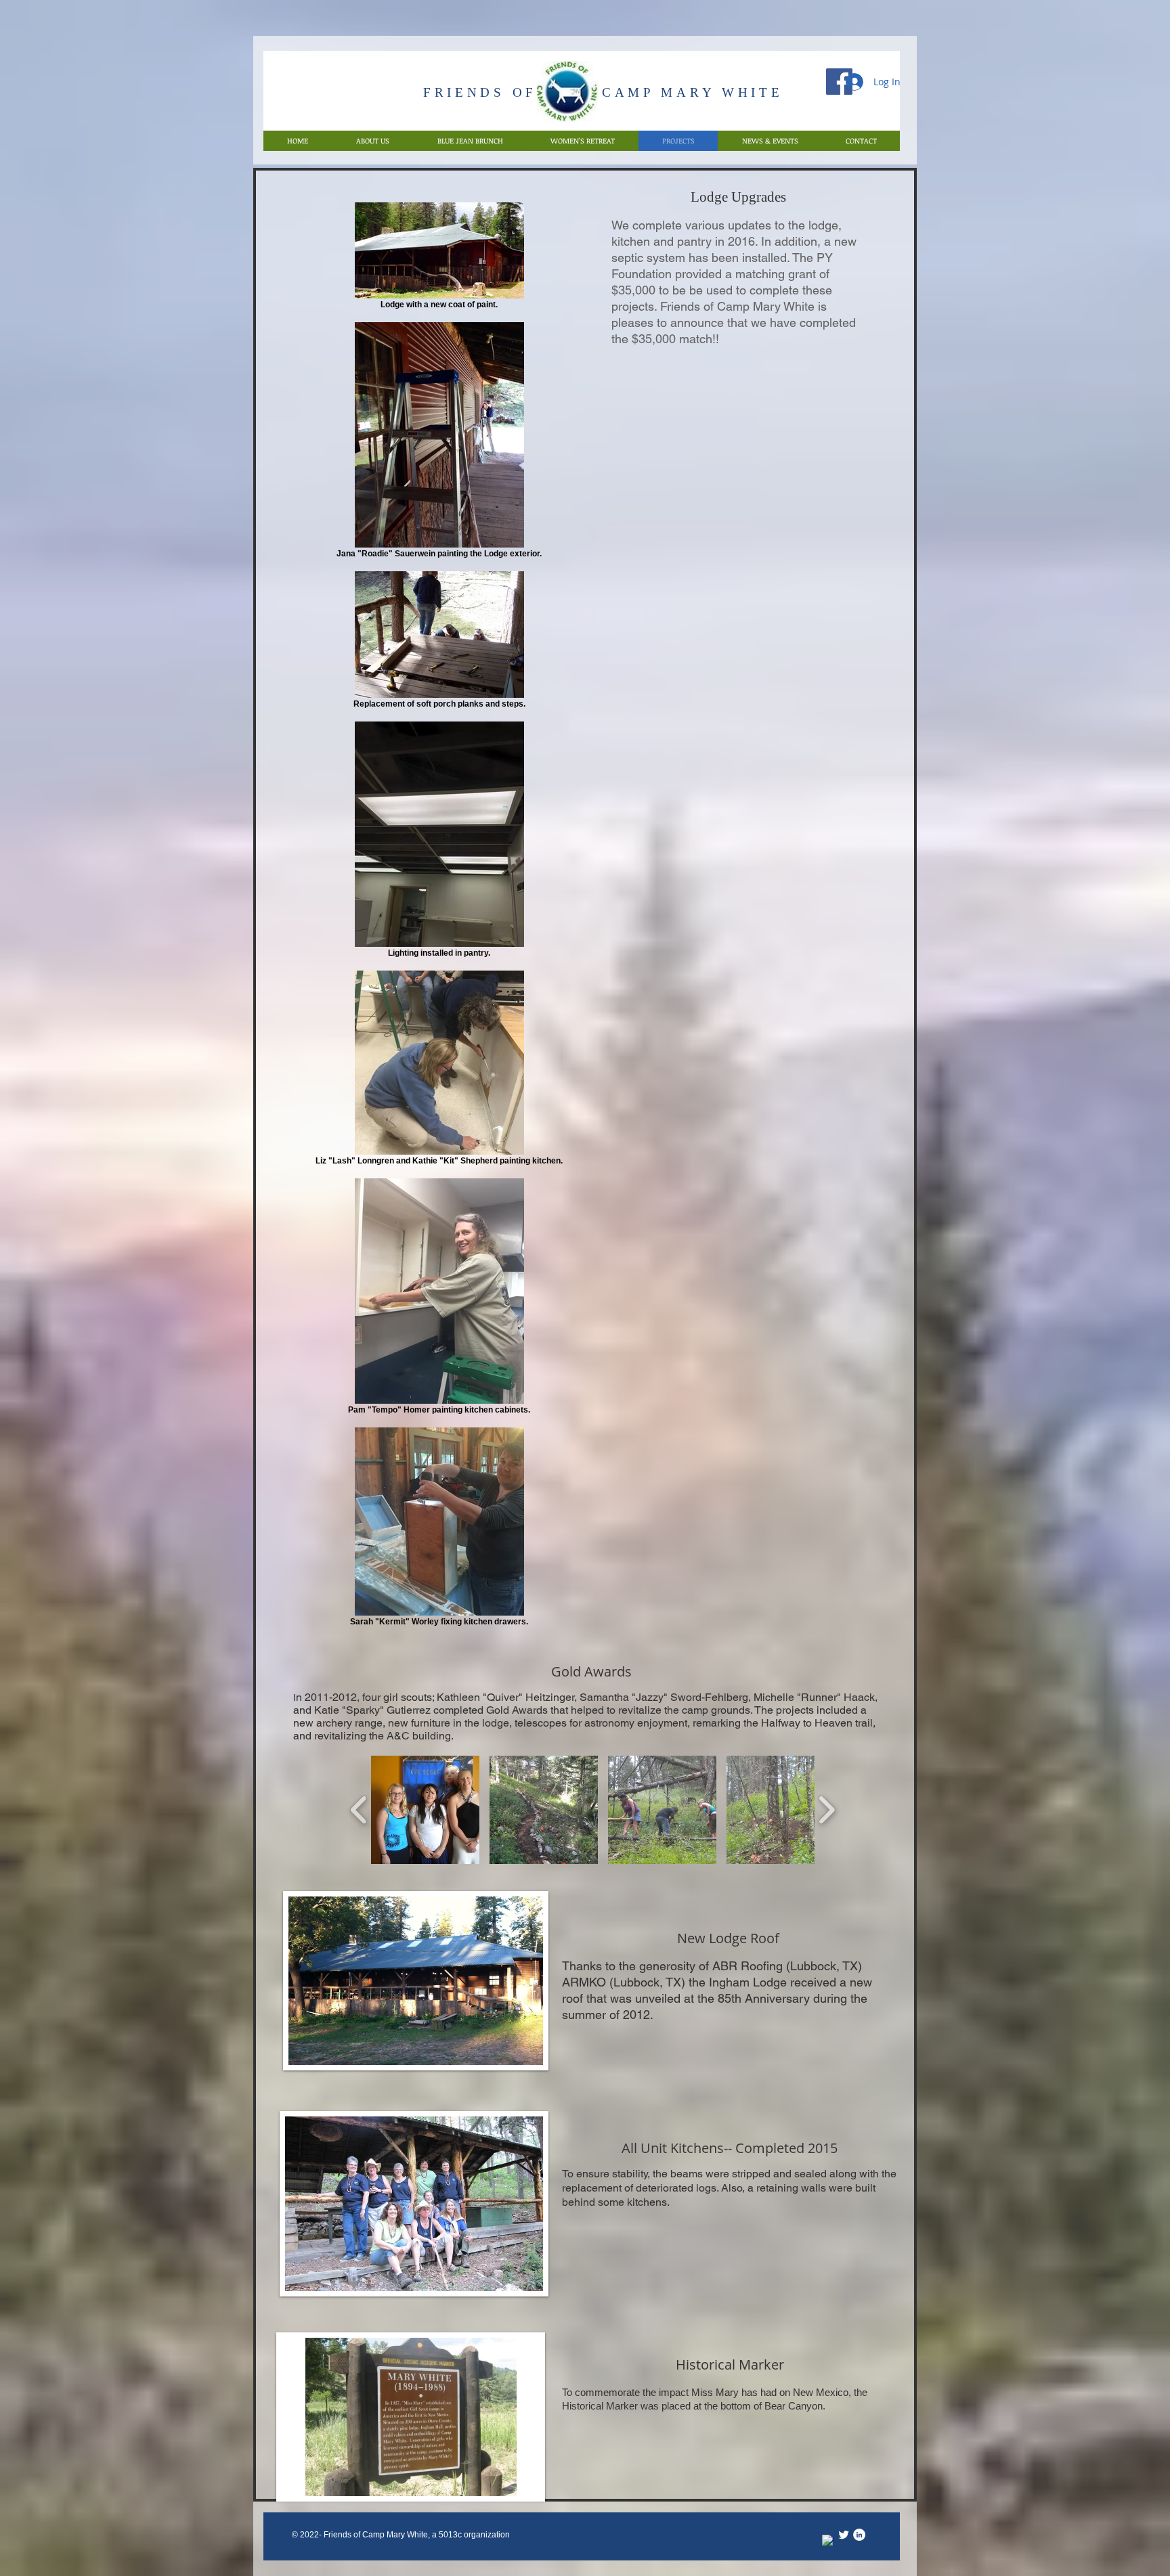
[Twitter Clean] (844, 2535)
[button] (425, 1810)
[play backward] (359, 1810)
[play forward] (826, 1810)
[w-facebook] (828, 2541)
